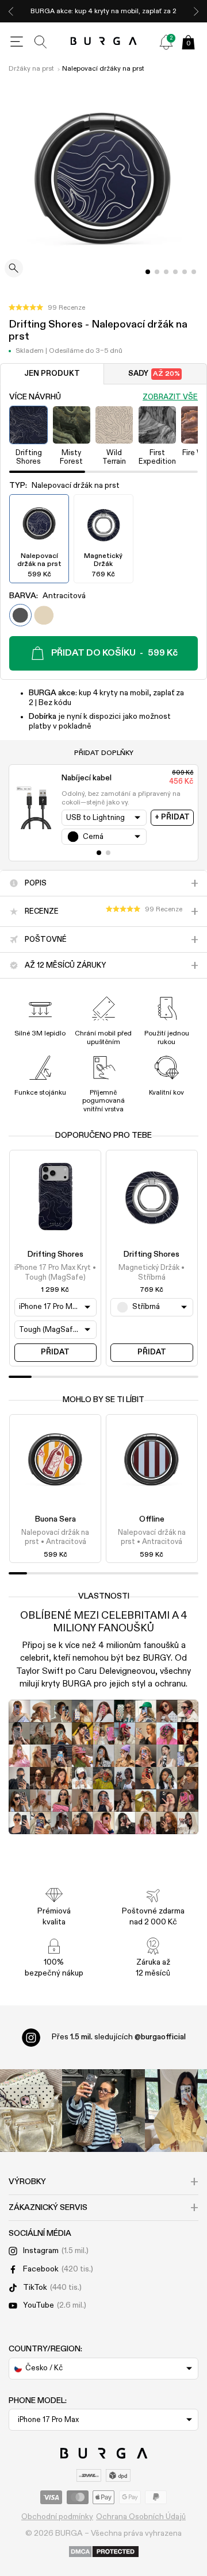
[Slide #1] (157, 272)
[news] (166, 42)
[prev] (11, 11)
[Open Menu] (17, 42)
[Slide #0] (148, 272)
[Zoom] (14, 269)
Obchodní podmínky (57, 2517)
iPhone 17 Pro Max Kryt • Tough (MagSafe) (55, 1272)
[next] (196, 11)
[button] (47, 308)
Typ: (64, 486)
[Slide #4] (185, 272)
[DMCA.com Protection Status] (104, 2552)
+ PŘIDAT (172, 817)
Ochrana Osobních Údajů (141, 2517)
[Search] (41, 42)
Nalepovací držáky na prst (103, 69)
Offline (152, 1519)
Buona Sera (55, 1519)
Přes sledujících (119, 2037)
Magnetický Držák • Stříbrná (152, 1272)
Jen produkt (52, 374)
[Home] (104, 42)
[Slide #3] (175, 272)
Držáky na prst (31, 69)
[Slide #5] (194, 272)
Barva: (47, 596)
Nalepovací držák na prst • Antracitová (55, 1537)
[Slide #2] (166, 272)
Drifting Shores (55, 1254)
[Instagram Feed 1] (103, 2111)
